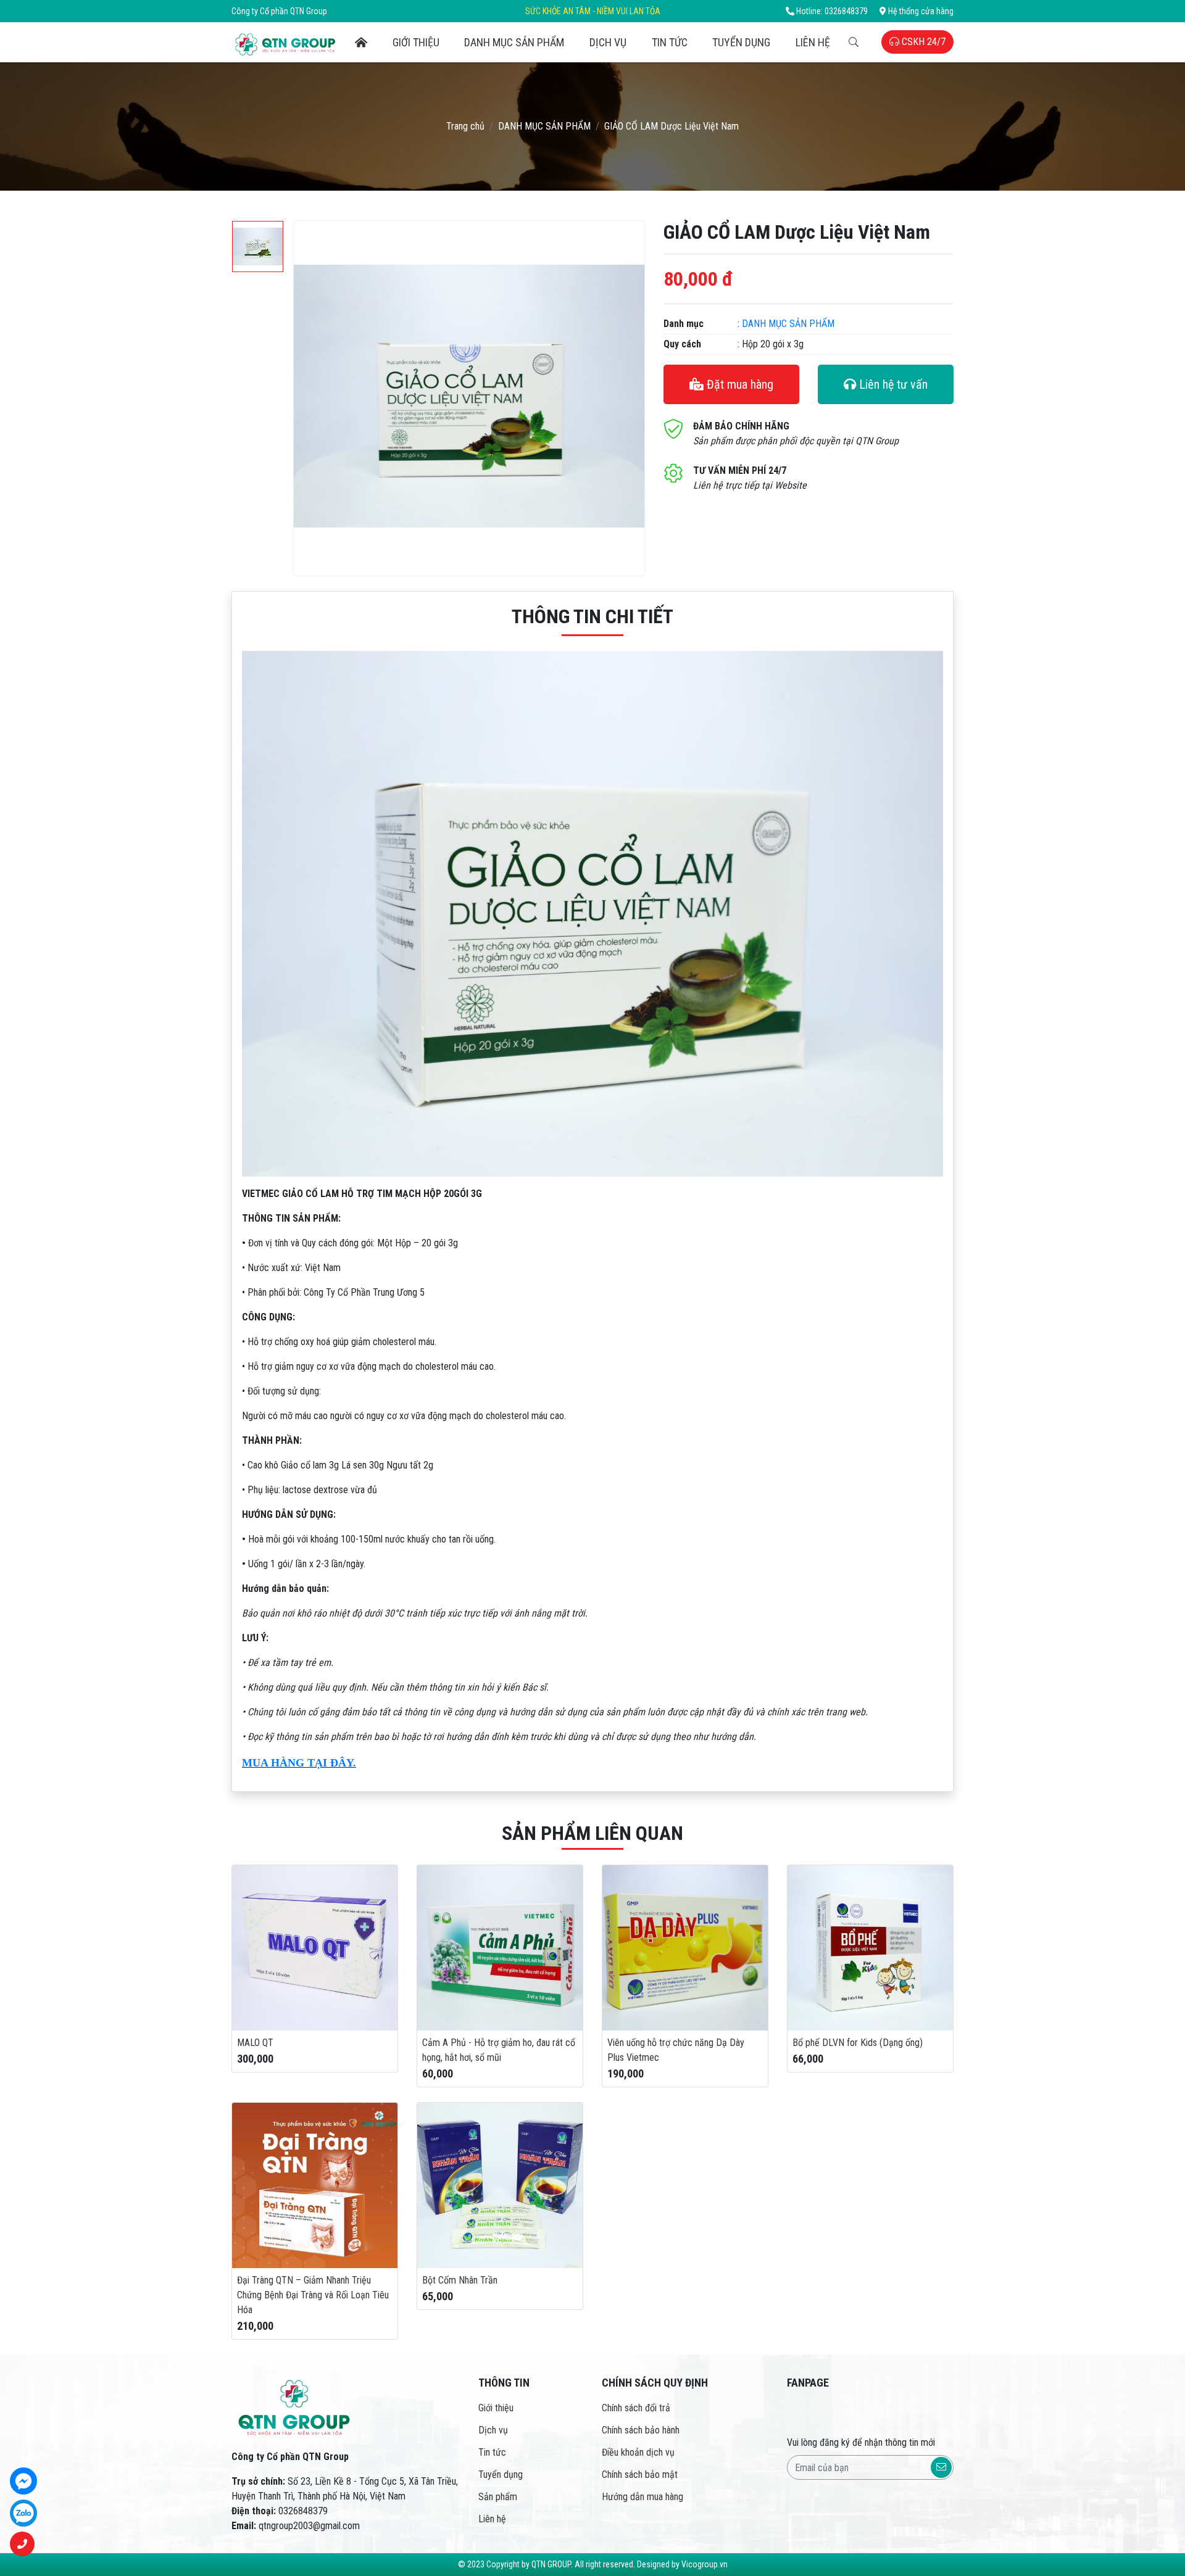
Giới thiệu (416, 42)
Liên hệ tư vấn (892, 384)
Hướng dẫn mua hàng (642, 2497)
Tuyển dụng (741, 42)
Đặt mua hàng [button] (738, 384)
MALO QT (255, 2043)
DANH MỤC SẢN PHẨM (514, 42)
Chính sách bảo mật (640, 2475)
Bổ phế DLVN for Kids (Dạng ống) (858, 2043)
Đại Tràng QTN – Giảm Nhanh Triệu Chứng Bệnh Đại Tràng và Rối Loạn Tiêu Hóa (313, 2295)
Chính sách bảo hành (641, 2430)
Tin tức (670, 42)
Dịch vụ (608, 42)
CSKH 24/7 (922, 42)
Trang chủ (465, 126)
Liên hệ (813, 42)
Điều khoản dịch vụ (638, 2452)
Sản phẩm (498, 2497)
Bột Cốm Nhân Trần (460, 2280)
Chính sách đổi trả (636, 2408)
